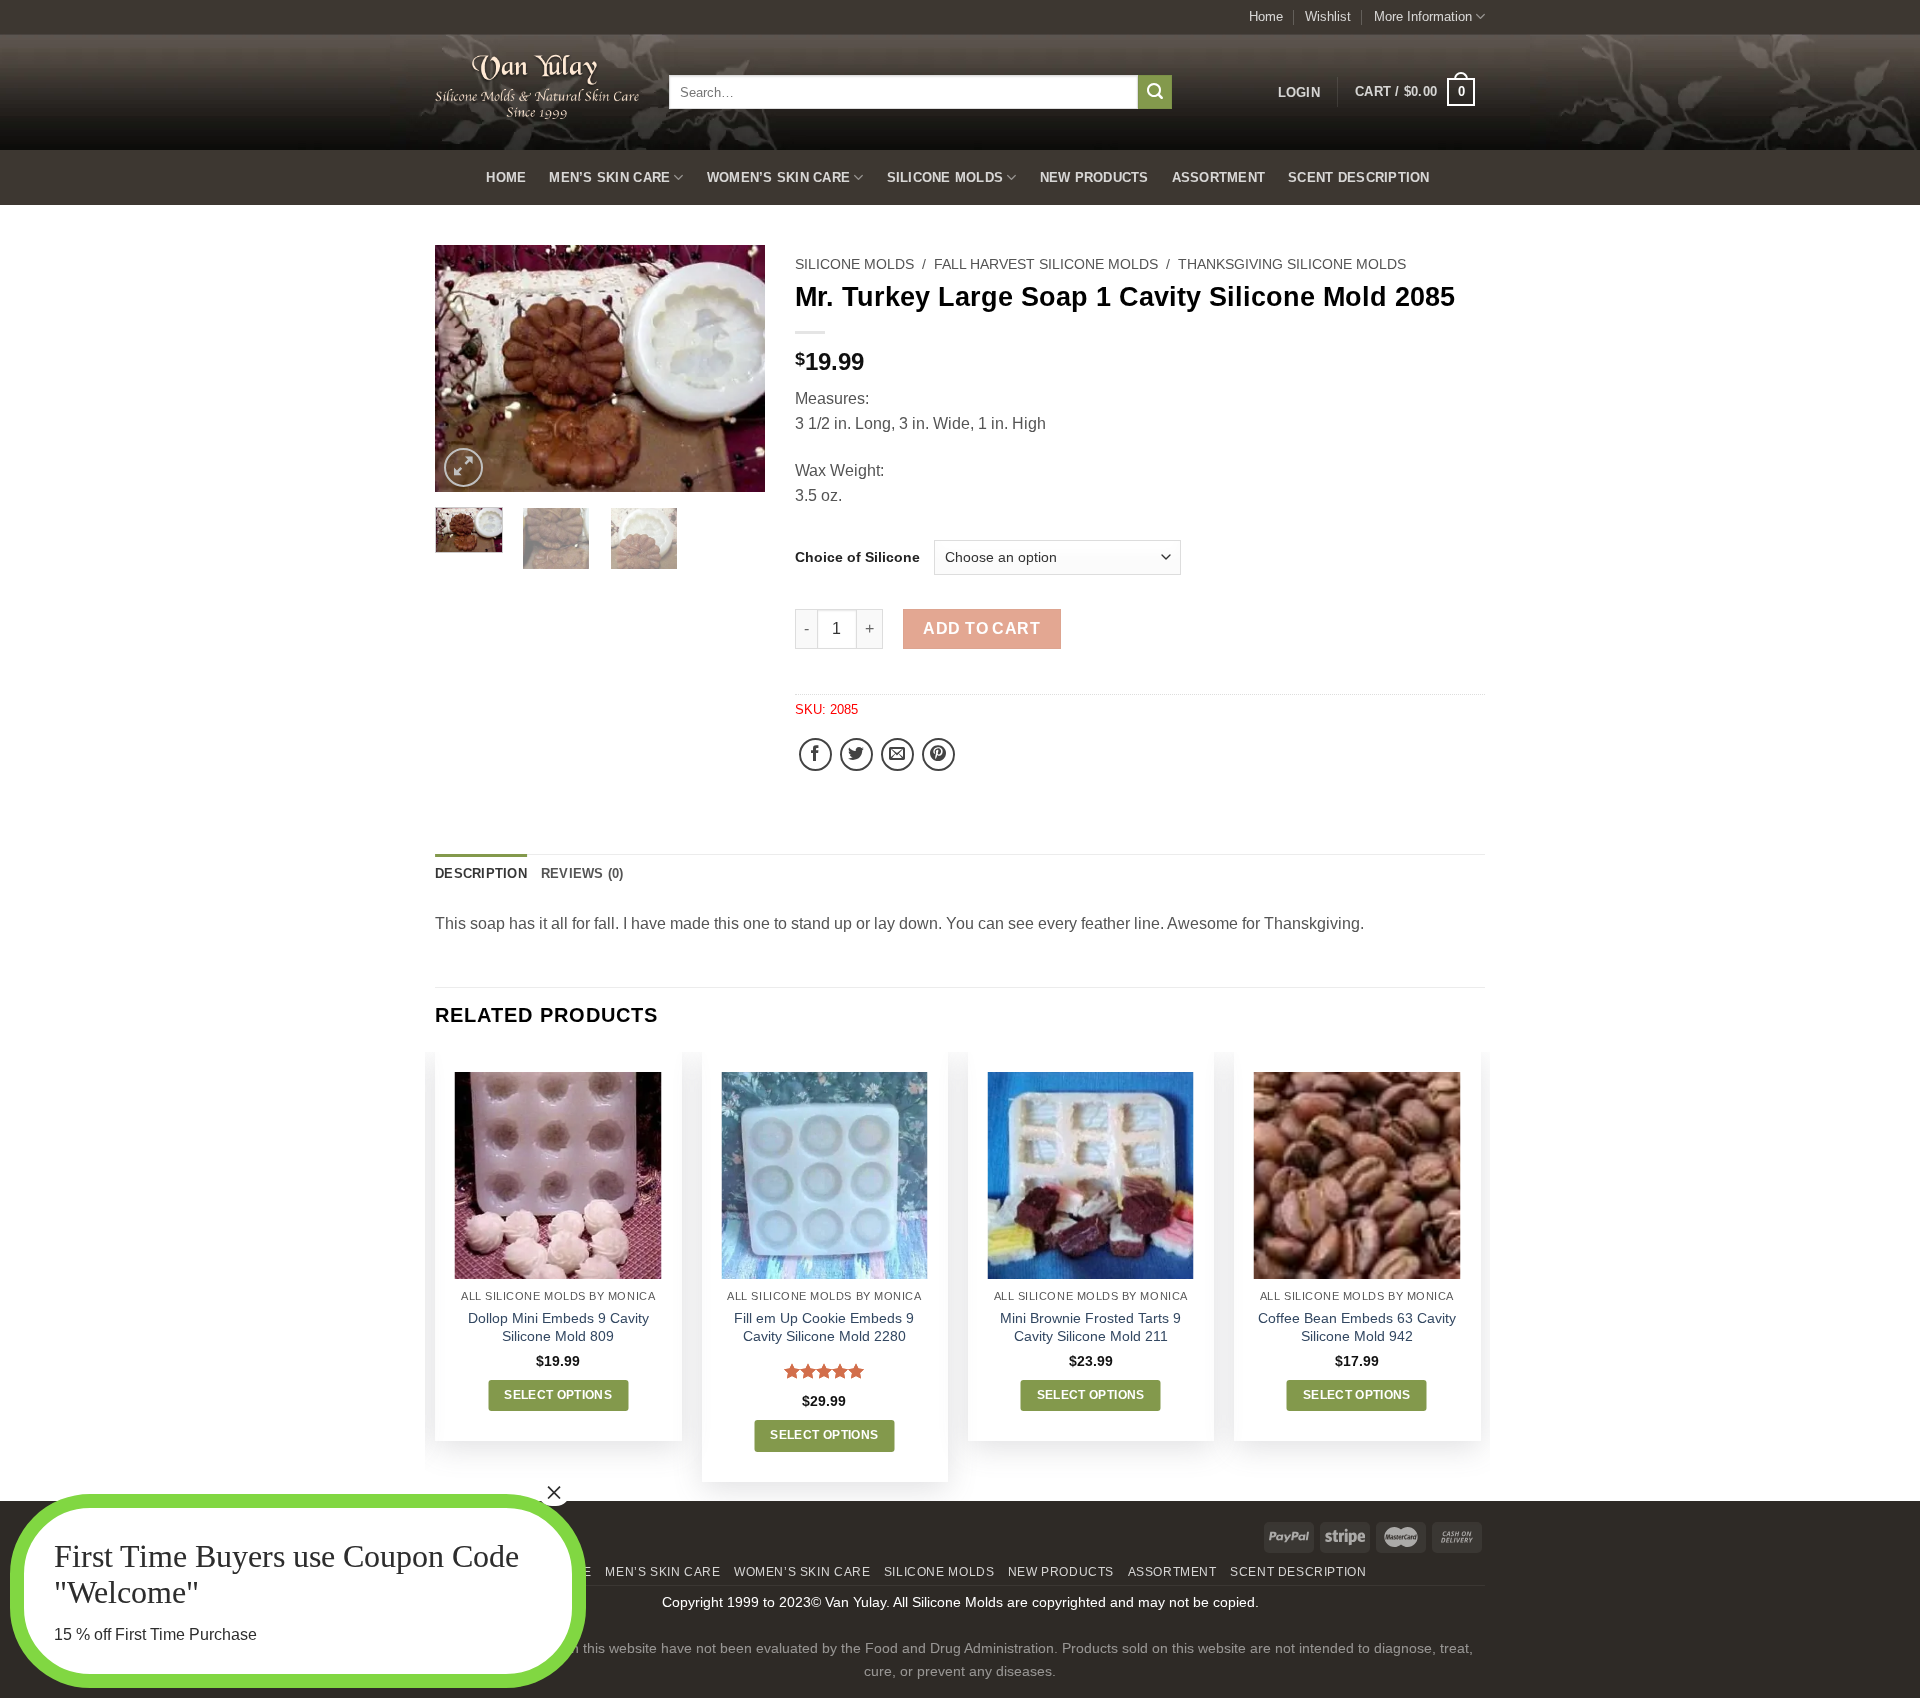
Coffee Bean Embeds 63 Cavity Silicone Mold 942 (1357, 1327)
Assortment (1219, 177)
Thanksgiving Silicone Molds (1292, 264)
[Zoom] (463, 467)
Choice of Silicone (857, 557)
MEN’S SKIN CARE (609, 177)
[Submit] (1155, 92)
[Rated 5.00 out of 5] (824, 1371)
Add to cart (981, 628)
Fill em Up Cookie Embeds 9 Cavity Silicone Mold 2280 (824, 1327)
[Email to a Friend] (897, 754)
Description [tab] (481, 873)
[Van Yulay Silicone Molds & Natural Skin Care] (537, 86)
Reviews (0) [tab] (582, 873)
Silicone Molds (945, 177)
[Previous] (467, 368)
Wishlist (1328, 16)
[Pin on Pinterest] (938, 754)
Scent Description (1358, 177)
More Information (1423, 16)
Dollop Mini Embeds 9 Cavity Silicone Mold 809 (558, 1327)
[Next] (733, 368)
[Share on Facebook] (815, 754)
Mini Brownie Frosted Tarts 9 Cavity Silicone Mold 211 (1090, 1327)
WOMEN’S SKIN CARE (778, 177)
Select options (558, 1395)
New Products (1094, 177)
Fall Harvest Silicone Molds (1046, 264)
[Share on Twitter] (856, 754)
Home (1266, 16)
